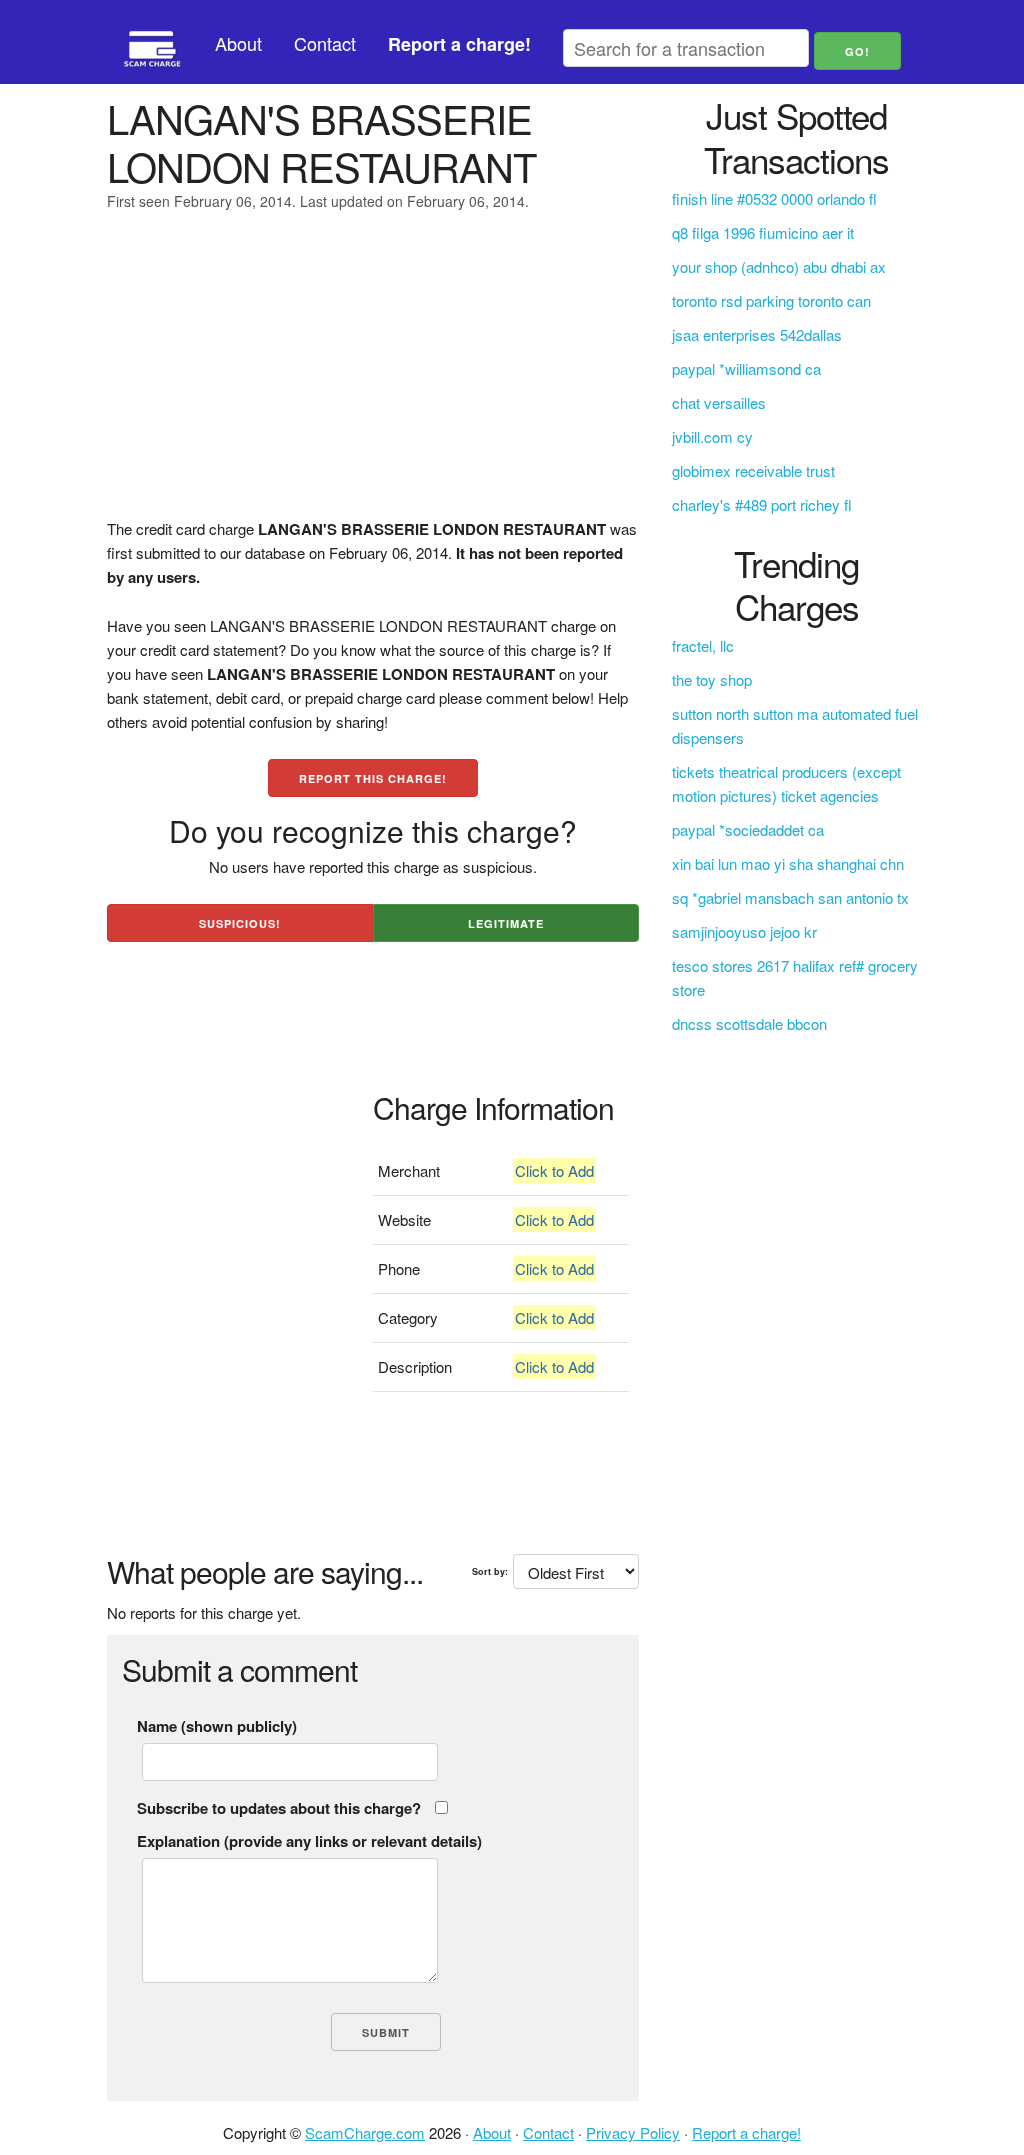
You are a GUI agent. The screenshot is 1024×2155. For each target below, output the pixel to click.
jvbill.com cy (712, 436)
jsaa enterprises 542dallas (757, 334)
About (238, 43)
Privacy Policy (633, 2132)
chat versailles (719, 402)
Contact (325, 43)
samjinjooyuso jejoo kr (744, 931)
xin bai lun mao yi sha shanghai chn (788, 863)
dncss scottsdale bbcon (749, 1023)
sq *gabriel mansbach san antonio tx (790, 897)
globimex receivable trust (753, 470)
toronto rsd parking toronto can (771, 300)
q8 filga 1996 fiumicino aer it (763, 232)
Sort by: (490, 1571)
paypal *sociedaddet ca (748, 829)
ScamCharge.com (365, 2132)
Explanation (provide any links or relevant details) (309, 1841)
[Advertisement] (373, 377)
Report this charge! (373, 778)
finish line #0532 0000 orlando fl (774, 198)
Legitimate (506, 923)
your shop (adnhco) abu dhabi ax (779, 266)
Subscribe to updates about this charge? (279, 1808)
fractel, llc (703, 645)
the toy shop (712, 679)
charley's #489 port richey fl (762, 504)
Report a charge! (746, 2132)
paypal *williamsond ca (746, 368)
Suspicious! (240, 923)
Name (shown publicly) (217, 1726)
